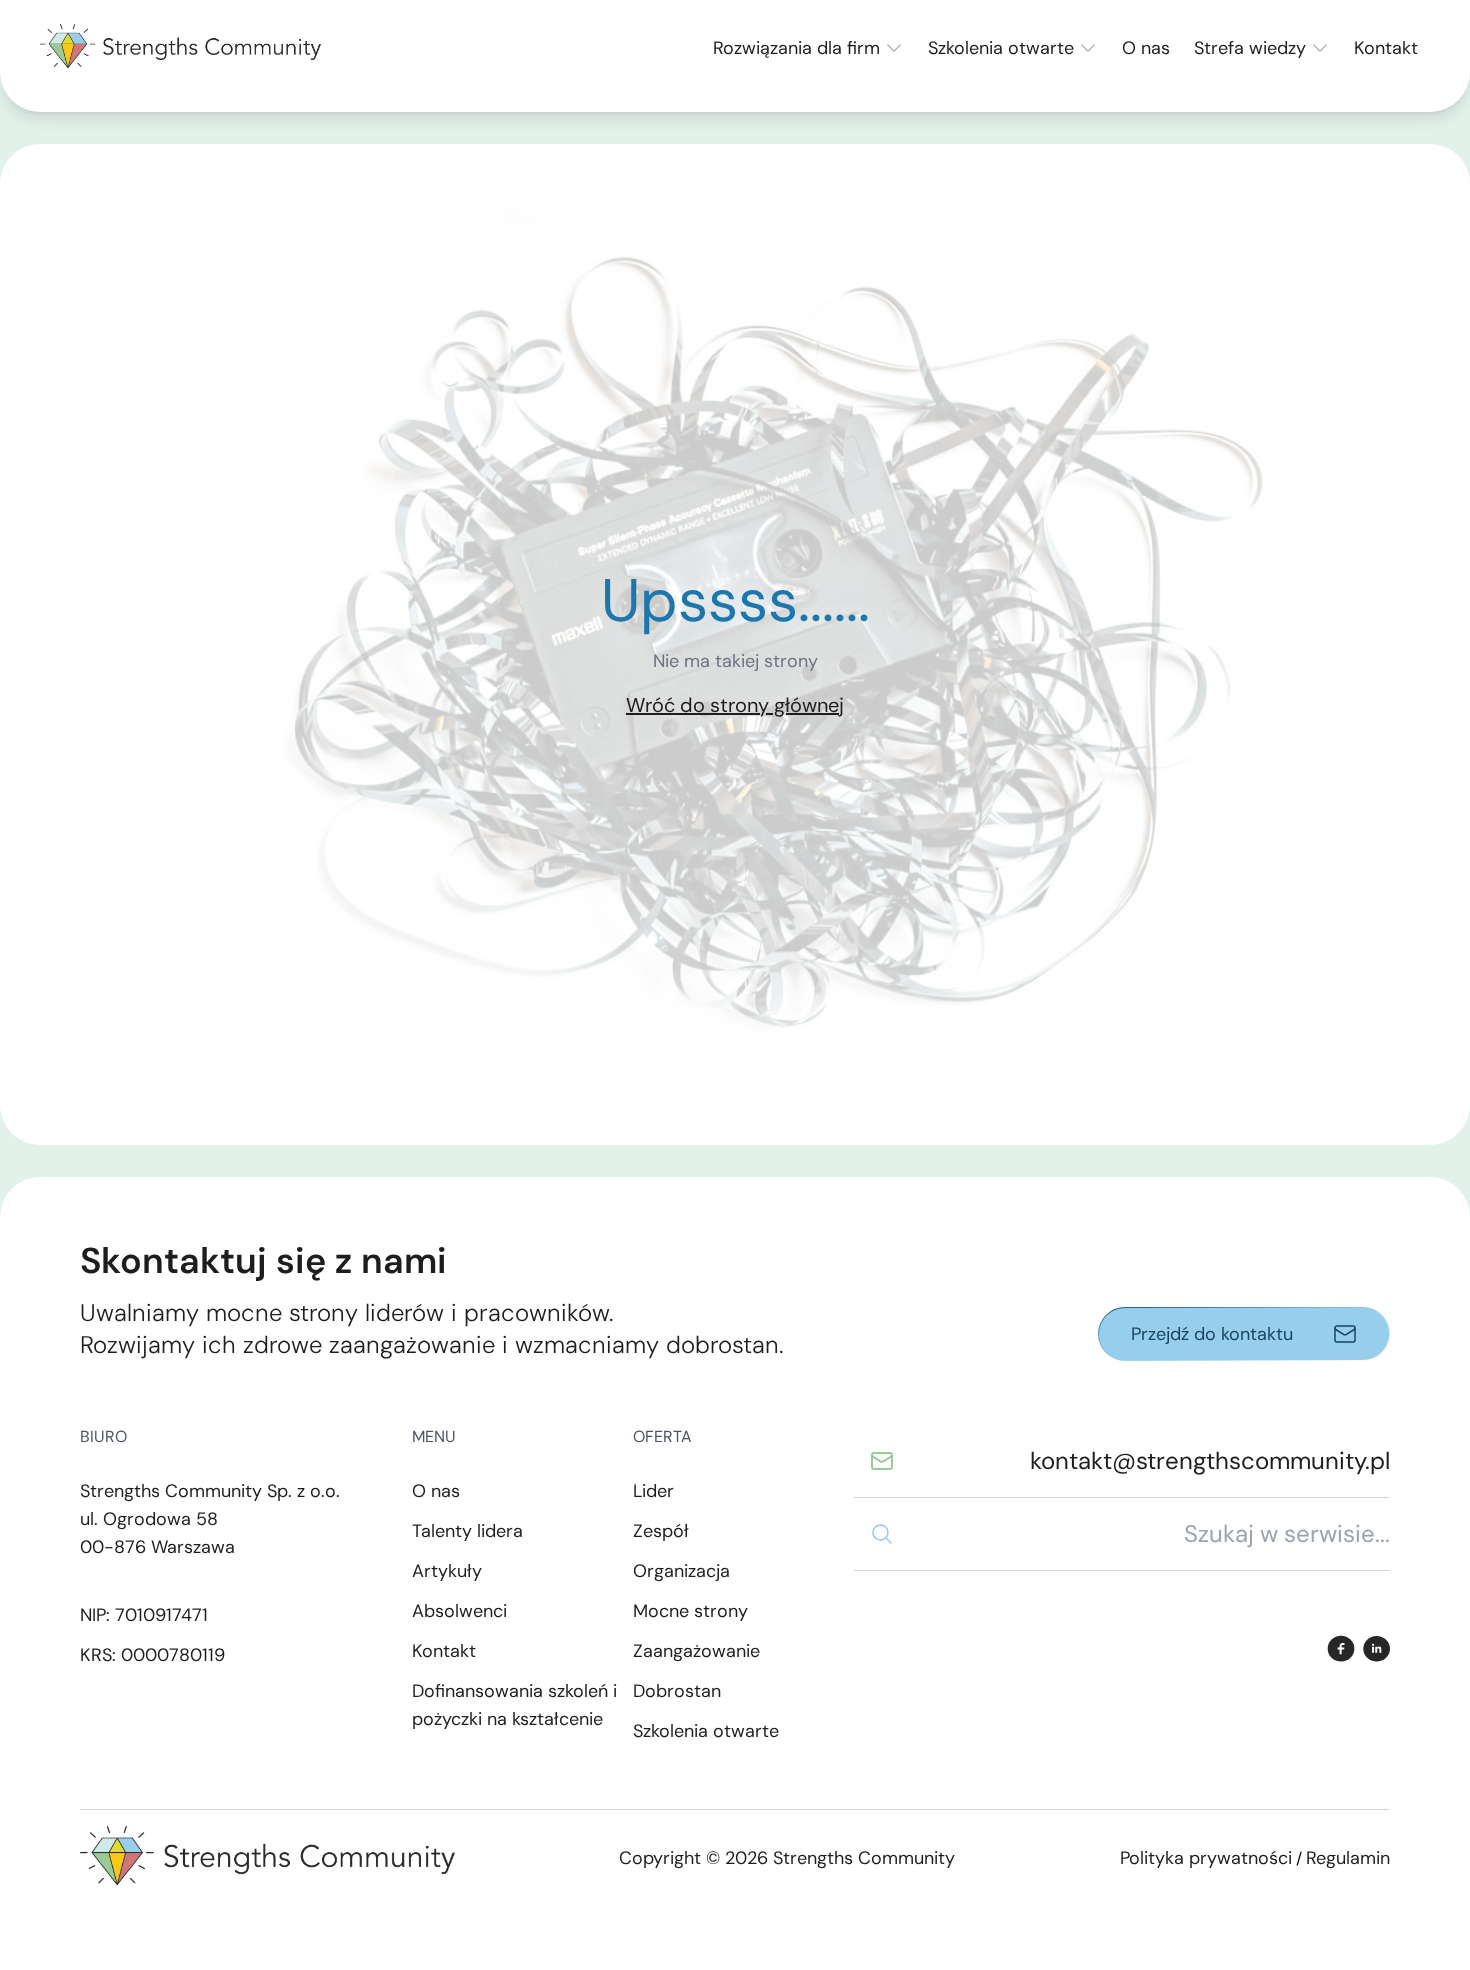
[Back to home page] (180, 48)
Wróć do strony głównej (735, 705)
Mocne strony (690, 1611)
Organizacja (681, 1571)
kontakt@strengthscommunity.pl (1210, 1460)
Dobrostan (677, 1691)
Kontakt (1386, 48)
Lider (653, 1491)
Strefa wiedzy (1250, 48)
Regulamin (1348, 1858)
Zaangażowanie (696, 1651)
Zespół (661, 1531)
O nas (1146, 48)
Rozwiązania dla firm (796, 48)
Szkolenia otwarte (1001, 48)
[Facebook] (1341, 1648)
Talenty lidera (467, 1531)
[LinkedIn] (1376, 1648)
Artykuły (447, 1571)
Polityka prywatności (1206, 1858)
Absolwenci (459, 1611)
